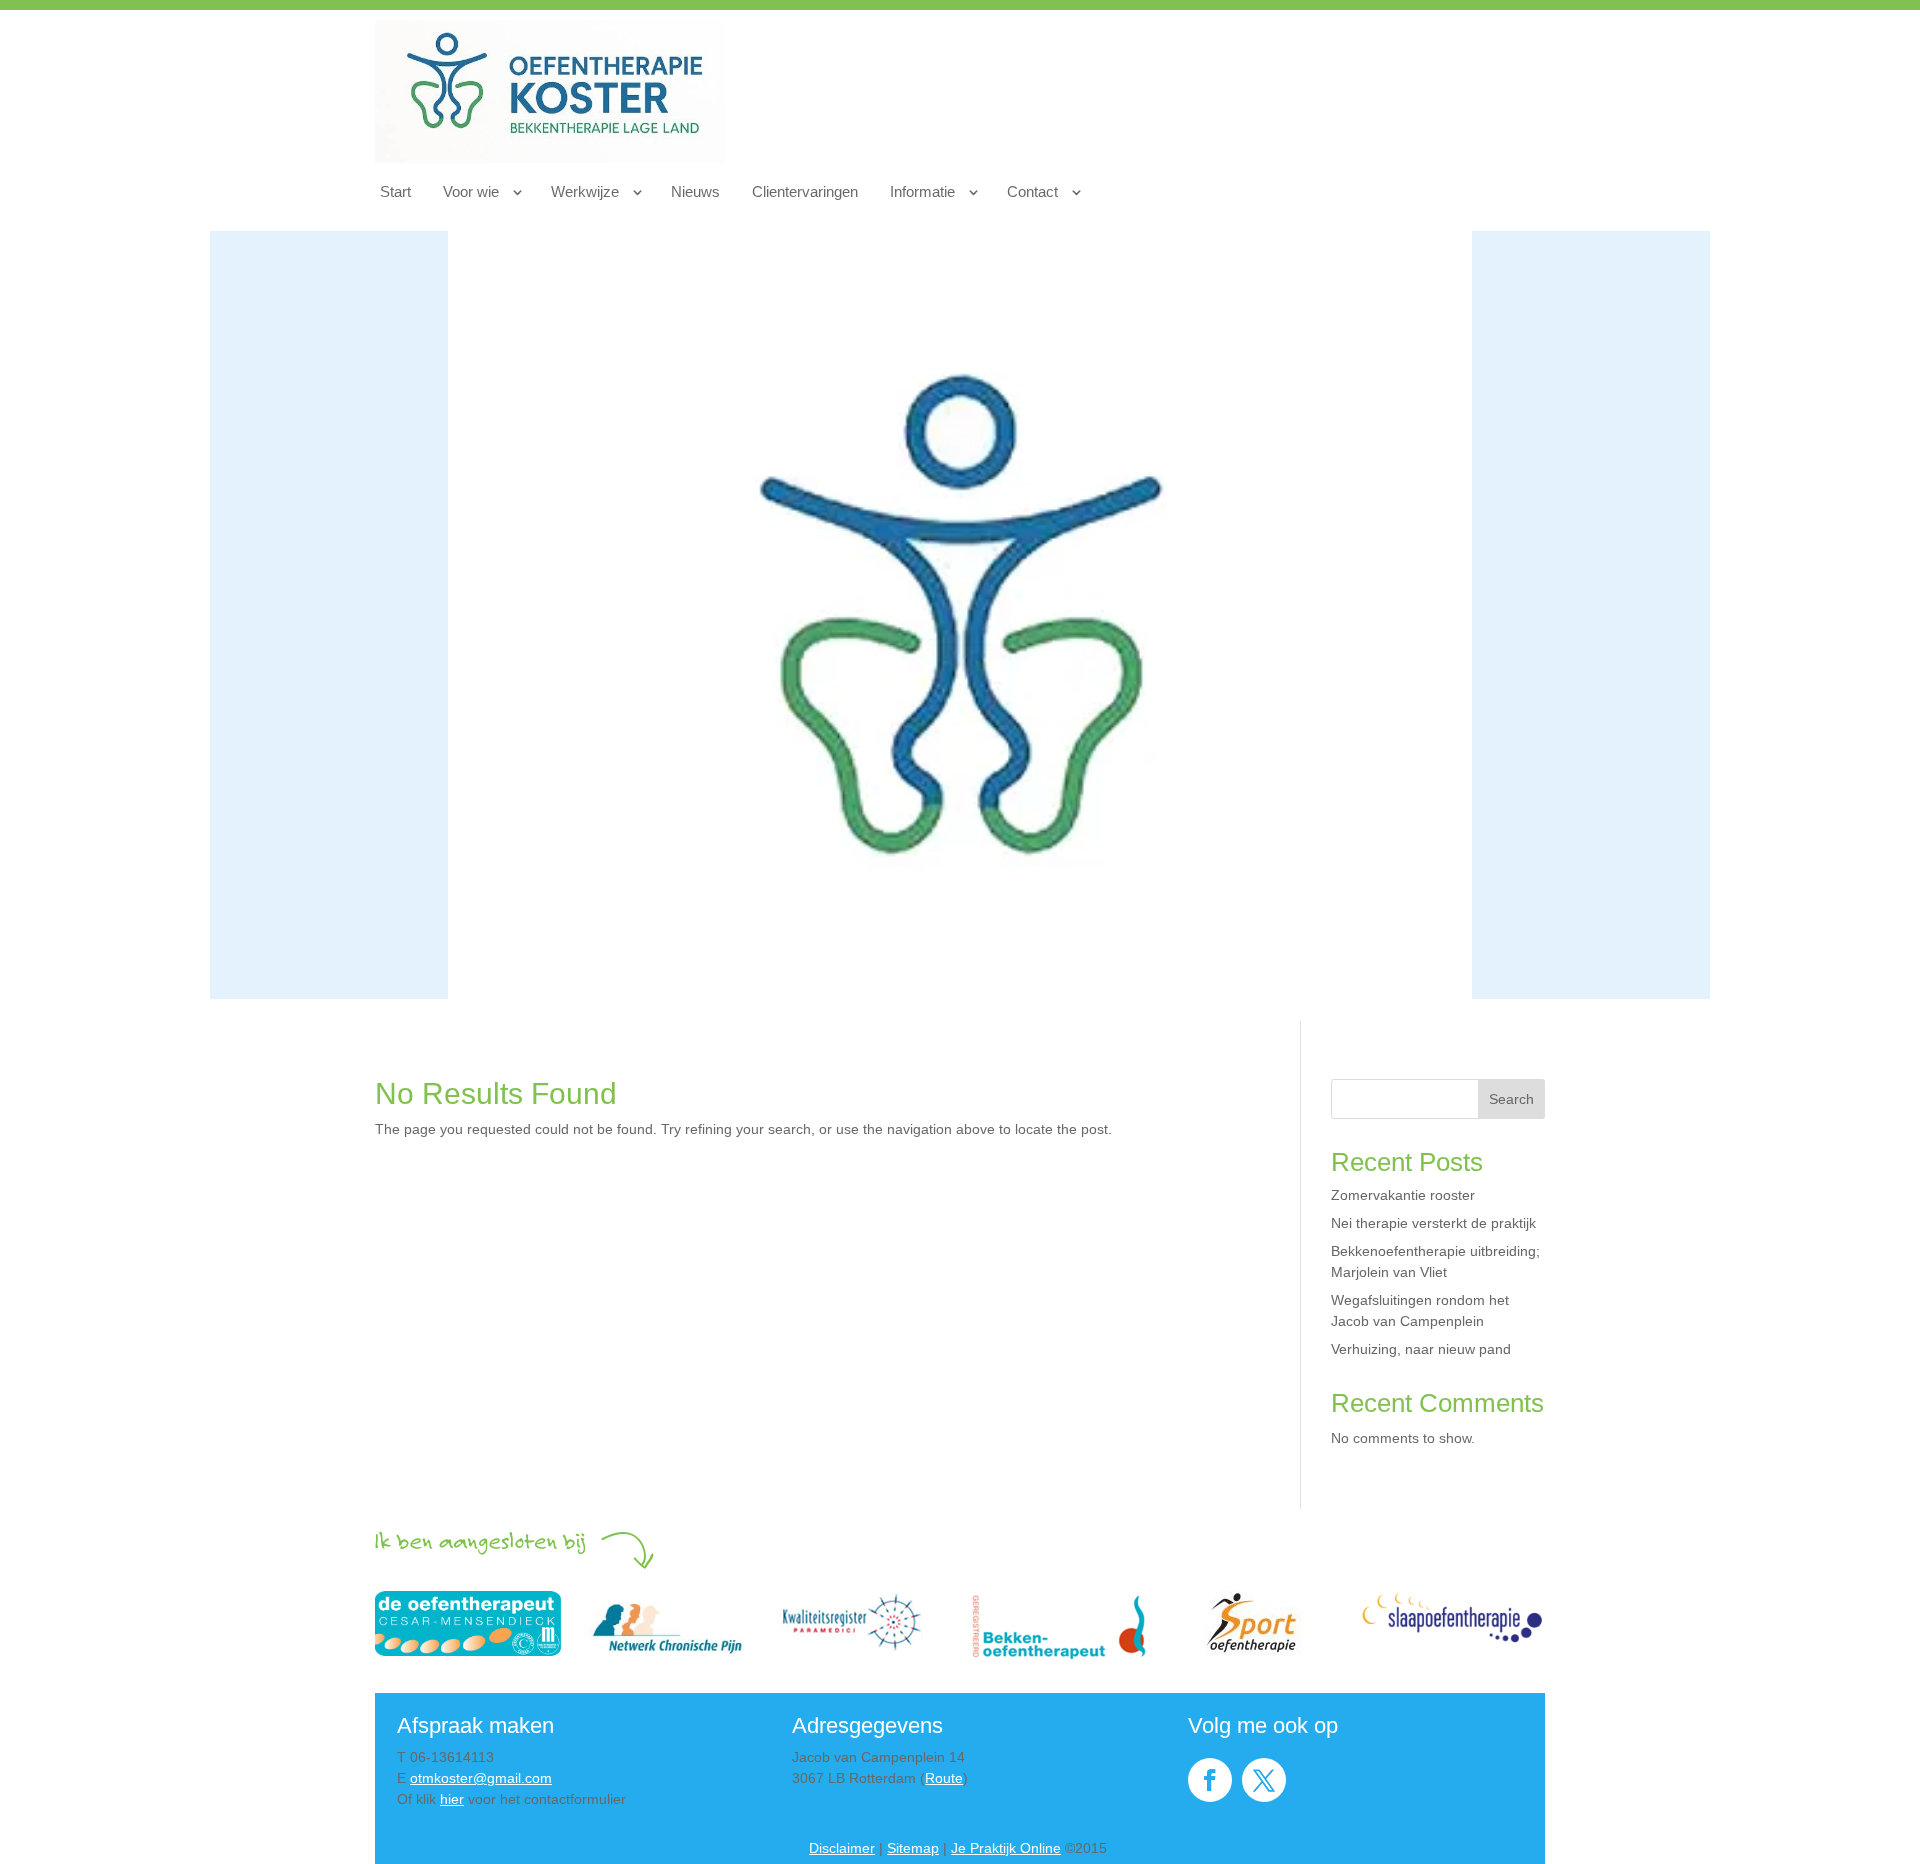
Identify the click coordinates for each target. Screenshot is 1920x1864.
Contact (1032, 191)
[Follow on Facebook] (1210, 1780)
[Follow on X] (1264, 1780)
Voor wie (471, 191)
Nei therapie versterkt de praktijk (1433, 1223)
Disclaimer (842, 1848)
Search (1511, 1099)
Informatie (922, 191)
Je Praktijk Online (1006, 1848)
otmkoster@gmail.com (481, 1778)
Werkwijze (585, 191)
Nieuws (695, 191)
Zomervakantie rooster (1403, 1195)
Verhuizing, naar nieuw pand (1421, 1349)
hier (452, 1799)
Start (395, 191)
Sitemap (913, 1848)
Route (944, 1778)
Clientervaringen (805, 191)
